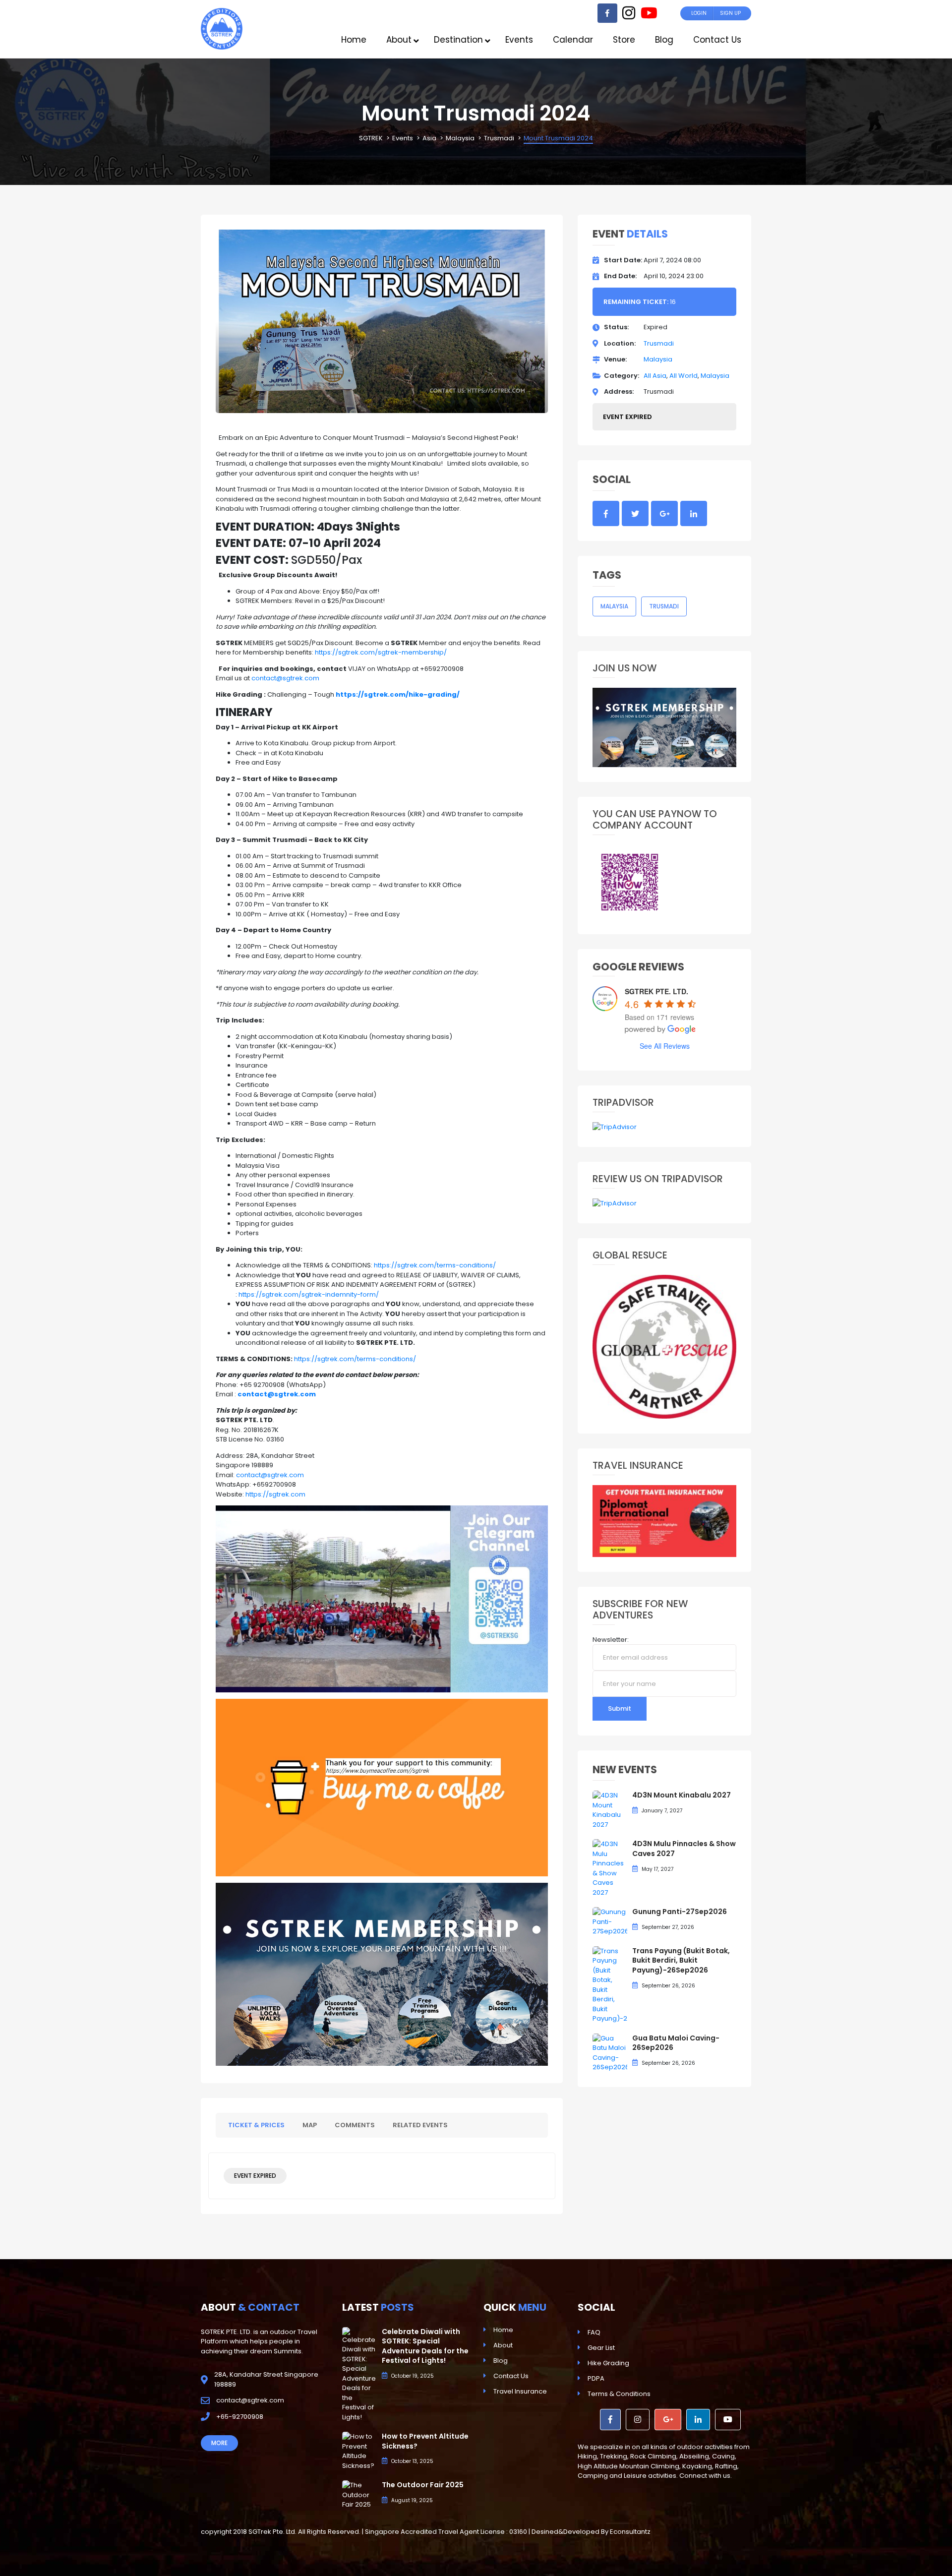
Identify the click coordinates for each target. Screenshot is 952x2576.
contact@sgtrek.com (285, 678)
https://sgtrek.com (275, 1494)
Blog (501, 2361)
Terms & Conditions (619, 2394)
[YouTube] (649, 16)
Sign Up (730, 13)
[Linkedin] (698, 2420)
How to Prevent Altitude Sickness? (425, 2441)
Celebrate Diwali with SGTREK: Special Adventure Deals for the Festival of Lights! (425, 2346)
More (219, 2443)
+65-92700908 (240, 2417)
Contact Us (511, 2376)
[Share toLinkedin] (694, 514)
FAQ (594, 2332)
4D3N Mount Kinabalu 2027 (682, 1795)
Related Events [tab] (420, 2125)
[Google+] (668, 2420)
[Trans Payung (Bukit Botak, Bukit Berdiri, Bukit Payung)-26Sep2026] (610, 1984)
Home (503, 2330)
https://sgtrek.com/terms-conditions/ (435, 1265)
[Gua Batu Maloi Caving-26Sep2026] (610, 2052)
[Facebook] (607, 13)
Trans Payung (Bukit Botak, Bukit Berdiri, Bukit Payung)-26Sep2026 (681, 1960)
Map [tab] (310, 2125)
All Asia (655, 376)
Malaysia (658, 359)
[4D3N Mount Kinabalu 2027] (610, 1810)
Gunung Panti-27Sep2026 (680, 1912)
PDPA (596, 2378)
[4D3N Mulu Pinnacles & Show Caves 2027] (610, 1868)
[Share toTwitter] (635, 514)
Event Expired (255, 2176)
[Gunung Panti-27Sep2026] (610, 1921)
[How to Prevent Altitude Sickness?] (359, 2451)
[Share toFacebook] (606, 514)
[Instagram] (629, 16)
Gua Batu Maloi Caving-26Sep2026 (676, 2043)
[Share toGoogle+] (664, 514)
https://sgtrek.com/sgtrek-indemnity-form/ (309, 1294)
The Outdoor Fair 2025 (423, 2485)
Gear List (601, 2348)
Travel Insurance (520, 2391)
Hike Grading (608, 2363)
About (503, 2345)
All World (684, 376)
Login (699, 13)
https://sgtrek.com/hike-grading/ (398, 694)
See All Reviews (665, 1046)
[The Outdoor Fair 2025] (359, 2494)
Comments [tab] (355, 2125)
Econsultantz (630, 2532)
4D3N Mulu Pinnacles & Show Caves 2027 (684, 1849)
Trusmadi (659, 343)
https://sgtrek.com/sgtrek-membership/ (381, 652)
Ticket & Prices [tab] (256, 2125)
